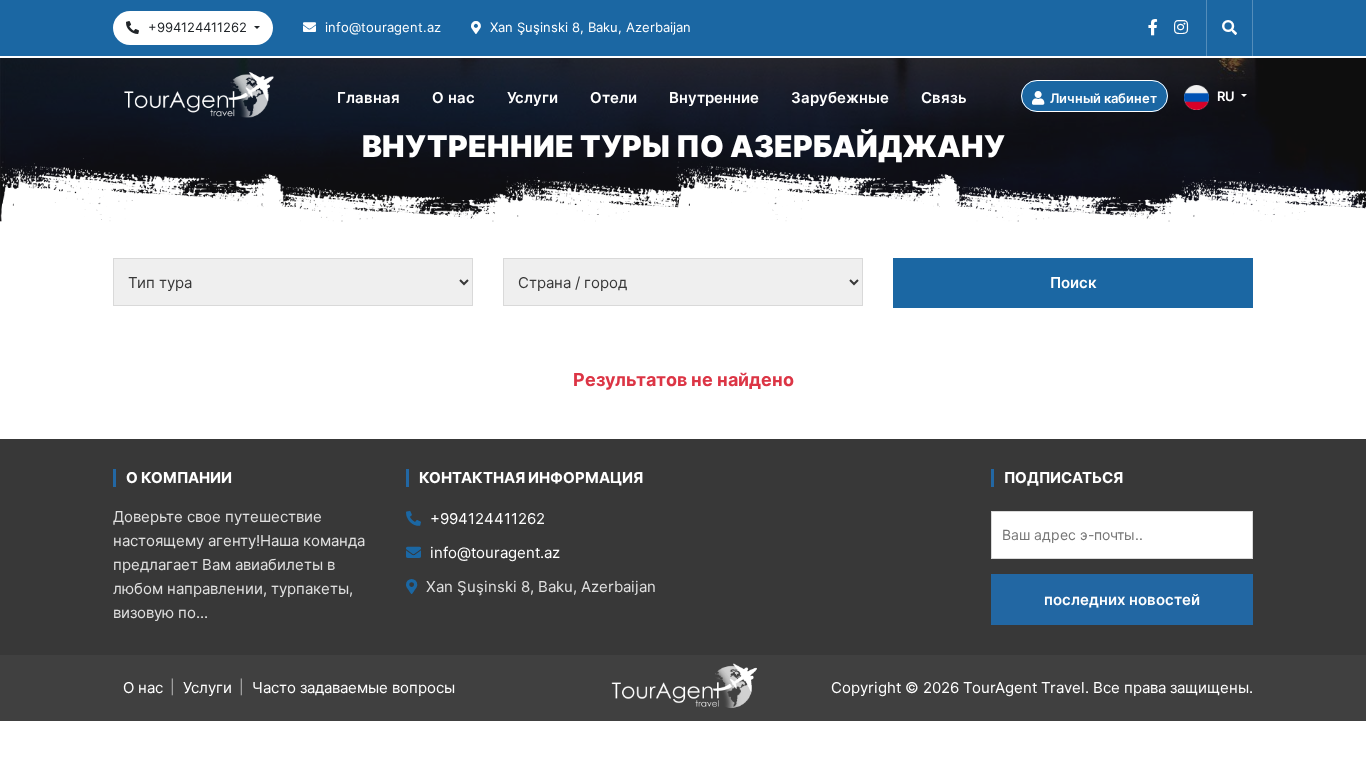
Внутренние (714, 97)
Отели (613, 97)
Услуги (532, 97)
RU (1226, 96)
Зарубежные (840, 97)
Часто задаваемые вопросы (353, 687)
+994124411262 (197, 27)
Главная (368, 97)
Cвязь (944, 97)
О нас (453, 97)
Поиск (1073, 282)
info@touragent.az (381, 27)
